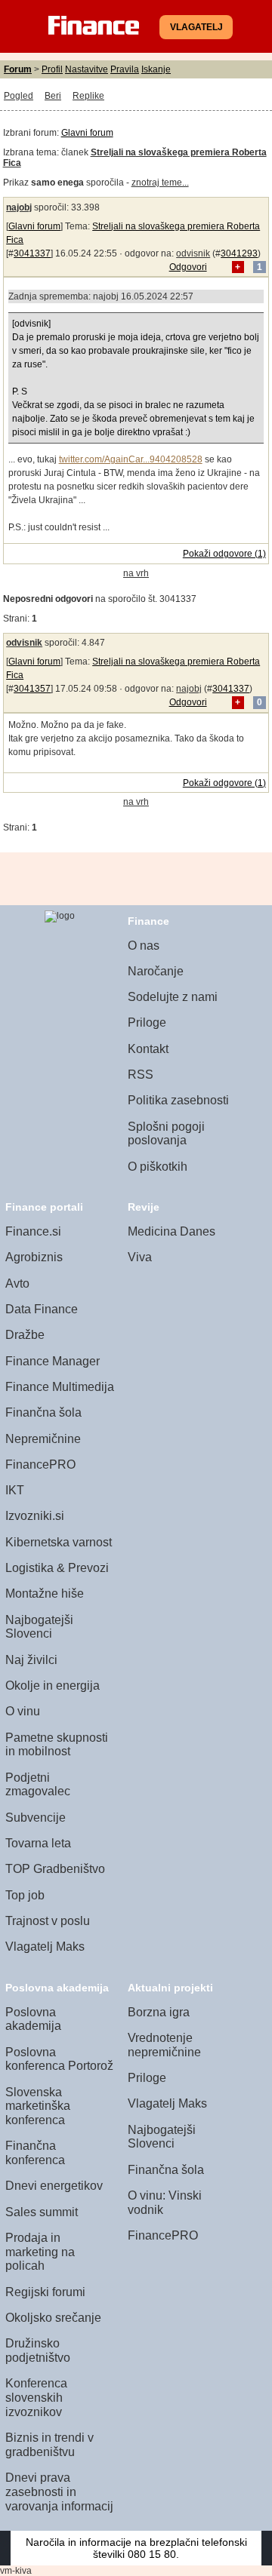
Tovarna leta (38, 1843)
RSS (141, 1075)
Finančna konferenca (35, 2153)
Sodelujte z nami (173, 997)
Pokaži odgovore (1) (224, 554)
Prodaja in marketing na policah (40, 2252)
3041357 (32, 689)
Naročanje (156, 971)
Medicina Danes (172, 1231)
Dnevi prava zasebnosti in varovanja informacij (59, 2492)
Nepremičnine (43, 1439)
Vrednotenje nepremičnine (164, 2045)
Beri (53, 96)
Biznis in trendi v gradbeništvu (49, 2445)
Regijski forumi (45, 2292)
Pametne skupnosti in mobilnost (57, 1745)
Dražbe (25, 1335)
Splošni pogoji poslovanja (166, 1134)
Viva (140, 1257)
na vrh (136, 573)
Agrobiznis (34, 1257)
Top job (25, 1895)
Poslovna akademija (33, 2019)
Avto (17, 1283)
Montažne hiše (45, 1593)
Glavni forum (87, 133)
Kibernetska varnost (59, 1542)
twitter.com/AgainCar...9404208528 (131, 459)
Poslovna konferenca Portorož (59, 2059)
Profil (52, 69)
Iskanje (156, 69)
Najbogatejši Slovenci (39, 1627)
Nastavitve (87, 69)
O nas (144, 946)
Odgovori (188, 267)
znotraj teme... (160, 183)
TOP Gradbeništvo (55, 1869)
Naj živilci (31, 1660)
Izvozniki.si (35, 1516)
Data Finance (42, 1309)
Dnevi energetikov (54, 2186)
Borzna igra (159, 2012)
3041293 (239, 253)
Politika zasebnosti (178, 1100)
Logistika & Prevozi (57, 1568)
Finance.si (33, 1231)
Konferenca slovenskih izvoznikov (36, 2397)
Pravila (125, 69)
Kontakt (148, 1049)
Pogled (19, 96)
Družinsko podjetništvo (38, 2350)
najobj (19, 207)
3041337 (32, 253)
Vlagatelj (196, 27)
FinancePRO (40, 1465)
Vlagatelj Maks (45, 1947)
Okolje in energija (53, 1686)
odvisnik (193, 253)
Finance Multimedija (60, 1387)
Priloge (147, 1022)
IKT (15, 1490)
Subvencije (36, 1818)
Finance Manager (53, 1361)
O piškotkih (158, 1167)
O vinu (23, 1711)
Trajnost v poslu (48, 1921)
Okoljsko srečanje (53, 2318)
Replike (88, 96)
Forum (18, 69)
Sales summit (42, 2212)
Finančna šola (43, 1412)
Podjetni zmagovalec (38, 1785)
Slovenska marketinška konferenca (38, 2106)
